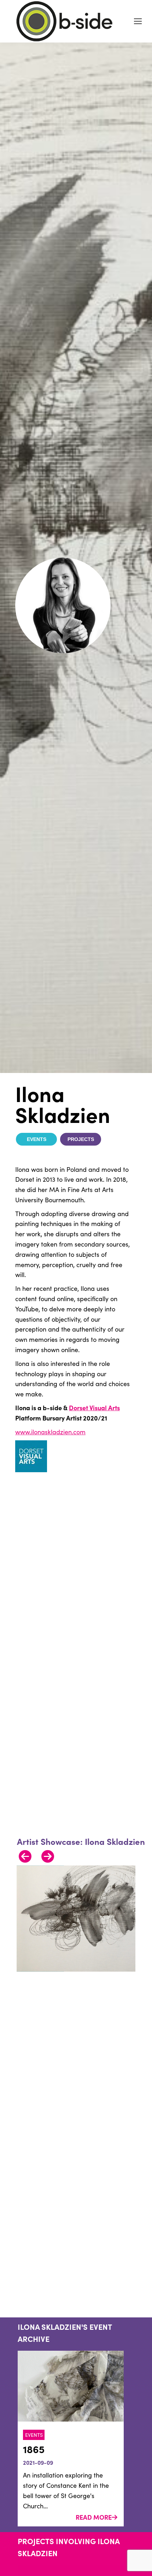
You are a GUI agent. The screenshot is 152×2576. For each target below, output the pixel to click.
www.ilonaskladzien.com (50, 1432)
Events (37, 1139)
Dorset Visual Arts (94, 1408)
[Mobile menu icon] (138, 21)
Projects (81, 1139)
